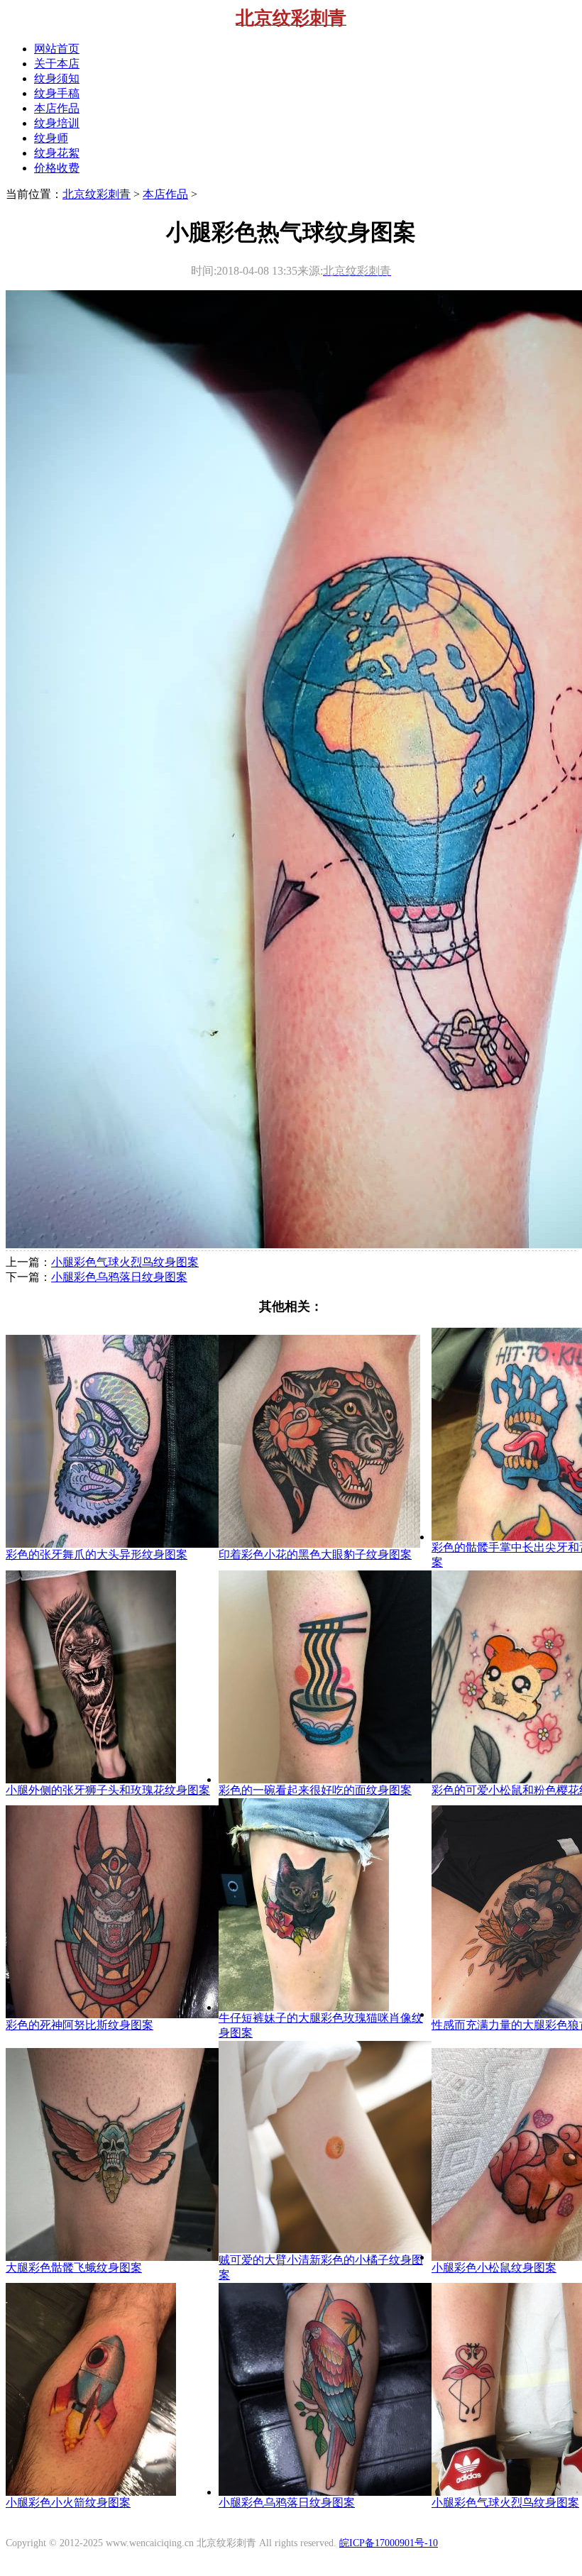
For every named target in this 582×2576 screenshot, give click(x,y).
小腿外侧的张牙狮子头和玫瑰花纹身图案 (108, 1790)
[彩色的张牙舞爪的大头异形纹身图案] (112, 1544)
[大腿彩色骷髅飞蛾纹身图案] (112, 2257)
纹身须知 (57, 78)
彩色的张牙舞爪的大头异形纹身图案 (97, 1554)
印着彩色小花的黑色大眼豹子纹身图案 (315, 1554)
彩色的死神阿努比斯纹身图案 (79, 2025)
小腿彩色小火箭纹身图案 (68, 2503)
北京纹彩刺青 (97, 194)
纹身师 (51, 138)
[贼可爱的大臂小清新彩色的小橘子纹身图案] (325, 2249)
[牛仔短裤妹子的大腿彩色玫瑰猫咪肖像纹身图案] (304, 2007)
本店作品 (165, 194)
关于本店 (57, 64)
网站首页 (57, 49)
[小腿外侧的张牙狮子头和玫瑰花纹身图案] (91, 1779)
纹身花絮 (57, 153)
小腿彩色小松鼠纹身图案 (494, 2268)
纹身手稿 (57, 93)
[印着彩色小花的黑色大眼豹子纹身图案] (319, 1544)
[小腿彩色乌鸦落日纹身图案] (325, 2492)
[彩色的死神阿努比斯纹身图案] (112, 2014)
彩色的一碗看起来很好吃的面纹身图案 (315, 1790)
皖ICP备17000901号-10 (389, 2543)
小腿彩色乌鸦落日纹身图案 (119, 1277)
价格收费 (57, 168)
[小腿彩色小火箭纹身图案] (91, 2492)
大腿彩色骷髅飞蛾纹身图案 (74, 2268)
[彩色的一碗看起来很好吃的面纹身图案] (325, 1779)
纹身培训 (57, 123)
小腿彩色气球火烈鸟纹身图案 (125, 1262)
